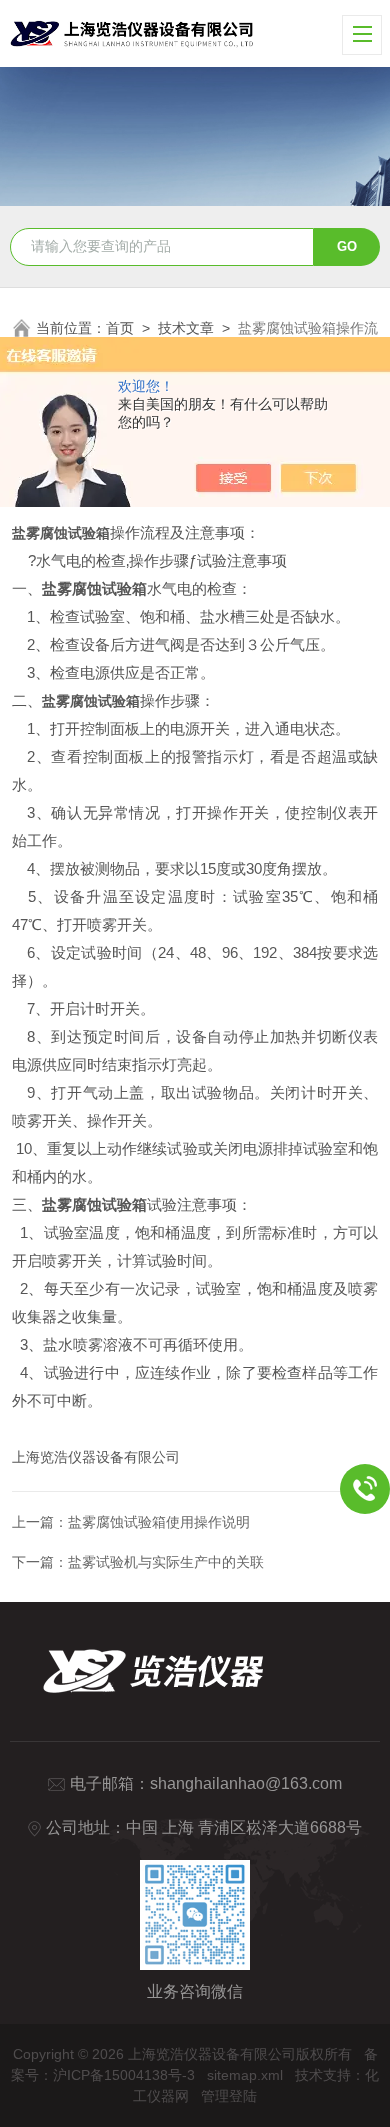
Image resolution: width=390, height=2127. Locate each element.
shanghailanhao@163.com (246, 1783)
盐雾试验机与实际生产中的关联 (166, 1562)
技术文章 (186, 328)
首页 (120, 328)
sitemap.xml (245, 2075)
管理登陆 (229, 2096)
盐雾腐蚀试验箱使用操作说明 (159, 1522)
